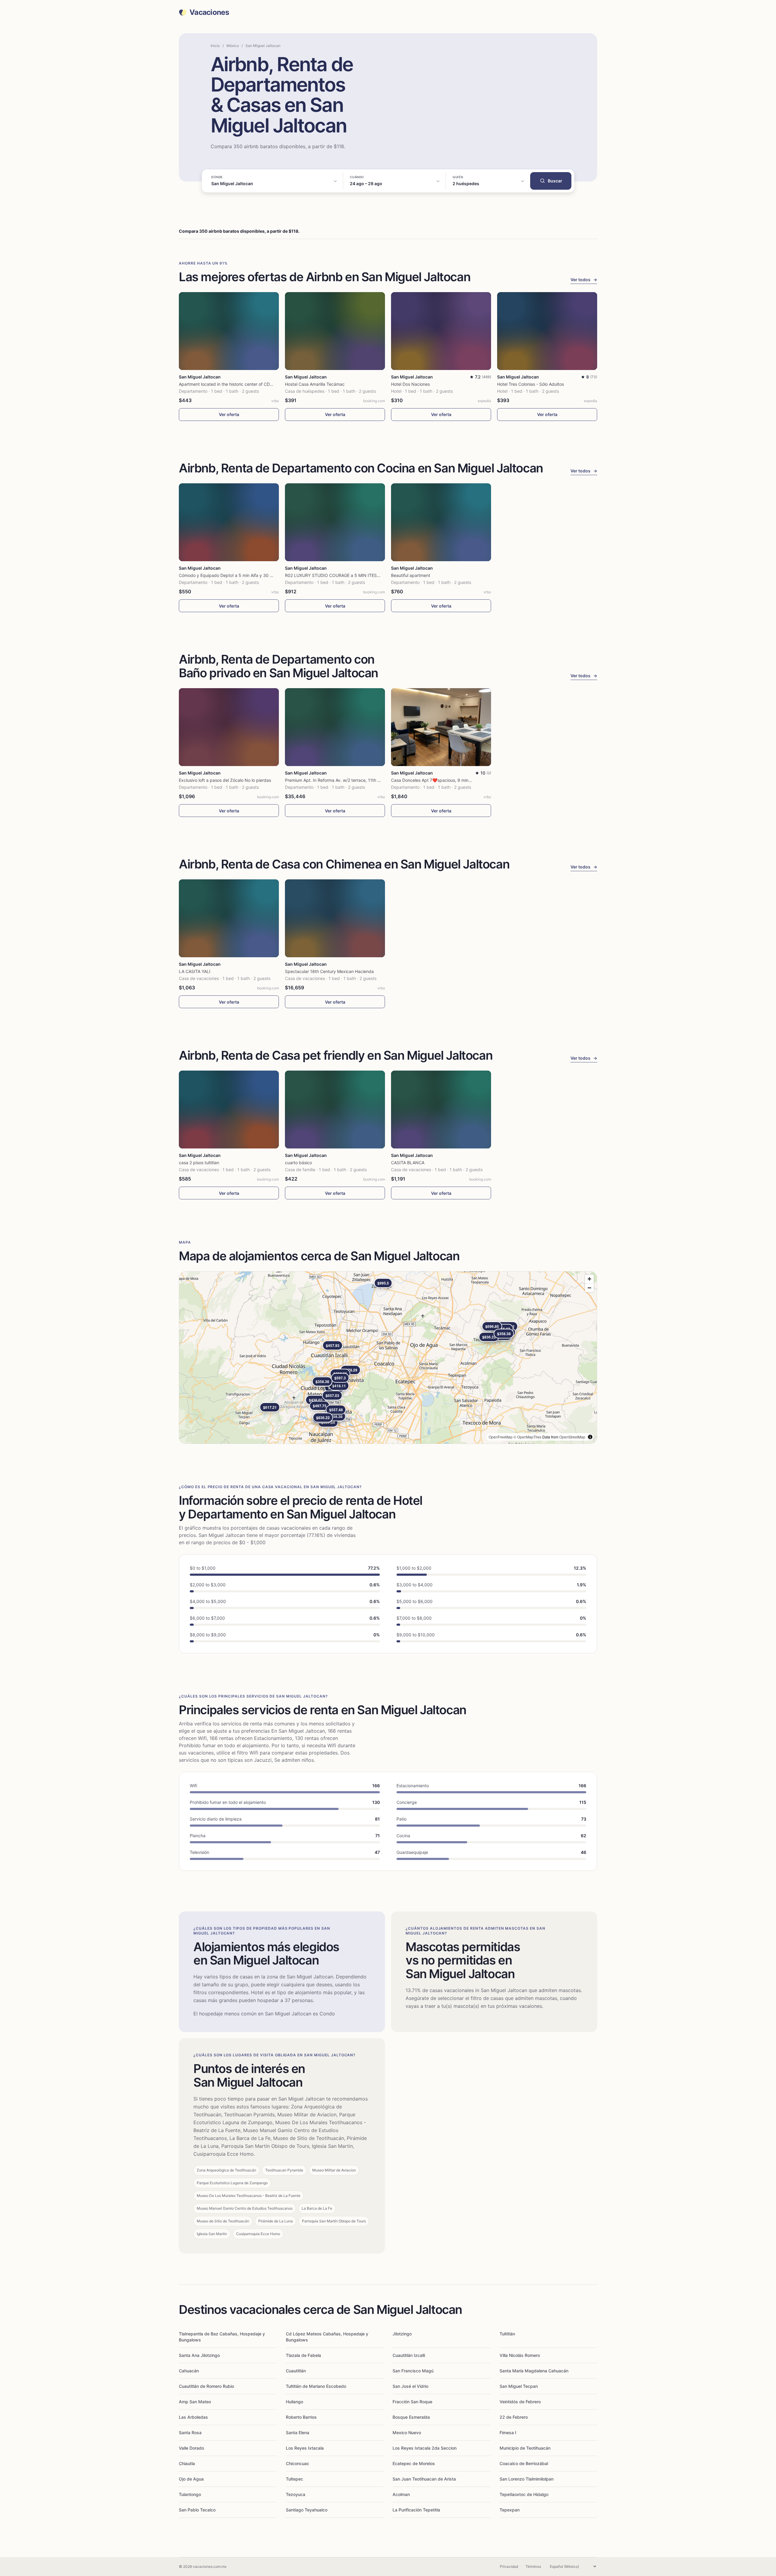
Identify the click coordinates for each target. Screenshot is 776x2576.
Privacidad (509, 2566)
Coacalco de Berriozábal (524, 2463)
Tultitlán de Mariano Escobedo (316, 2386)
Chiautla (187, 2463)
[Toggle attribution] (590, 1437)
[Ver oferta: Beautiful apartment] (441, 522)
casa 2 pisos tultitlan (199, 1163)
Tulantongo (190, 2494)
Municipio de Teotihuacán (525, 2448)
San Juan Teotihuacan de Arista (424, 2479)
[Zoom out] (589, 1288)
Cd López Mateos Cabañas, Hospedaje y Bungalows (327, 2337)
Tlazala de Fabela (303, 2355)
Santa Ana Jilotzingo (199, 2355)
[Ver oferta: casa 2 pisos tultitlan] (229, 1110)
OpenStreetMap (572, 1437)
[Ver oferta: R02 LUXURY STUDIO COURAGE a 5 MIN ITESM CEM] (335, 522)
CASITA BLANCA (408, 1163)
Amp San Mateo (195, 2402)
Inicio (215, 46)
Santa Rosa (190, 2433)
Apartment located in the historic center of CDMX (227, 384)
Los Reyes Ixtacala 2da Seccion (425, 2448)
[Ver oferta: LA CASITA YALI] (229, 918)
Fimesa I (508, 2433)
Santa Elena (298, 2433)
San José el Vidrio (410, 2386)
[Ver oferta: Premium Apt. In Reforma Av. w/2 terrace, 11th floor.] (335, 727)
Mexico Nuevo (407, 2433)
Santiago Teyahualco (307, 2510)
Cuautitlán (296, 2371)
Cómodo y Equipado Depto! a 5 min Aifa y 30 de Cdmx (233, 575)
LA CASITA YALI (195, 971)
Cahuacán (189, 2371)
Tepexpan (510, 2510)
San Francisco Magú (413, 2371)
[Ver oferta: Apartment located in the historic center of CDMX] (229, 331)
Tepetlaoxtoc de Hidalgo (524, 2494)
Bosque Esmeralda (411, 2417)
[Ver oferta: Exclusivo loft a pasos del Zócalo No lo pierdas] (229, 727)
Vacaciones (209, 12)
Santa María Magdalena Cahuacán (534, 2371)
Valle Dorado (191, 2448)
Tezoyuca (296, 2494)
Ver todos (584, 280)
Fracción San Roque (412, 2402)
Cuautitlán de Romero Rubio (206, 2386)
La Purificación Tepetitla (416, 2510)
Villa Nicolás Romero (520, 2355)
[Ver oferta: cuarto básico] (335, 1110)
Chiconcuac (298, 2463)
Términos (533, 2566)
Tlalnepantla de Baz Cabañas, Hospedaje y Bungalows (222, 2337)
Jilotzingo (402, 2334)
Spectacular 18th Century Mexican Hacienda (329, 971)
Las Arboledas (193, 2417)
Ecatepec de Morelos (414, 2463)
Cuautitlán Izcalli (409, 2355)
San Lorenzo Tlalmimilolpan (527, 2479)
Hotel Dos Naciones (410, 384)
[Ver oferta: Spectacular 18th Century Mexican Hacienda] (335, 918)
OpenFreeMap (501, 1437)
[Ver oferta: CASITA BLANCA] (441, 1110)
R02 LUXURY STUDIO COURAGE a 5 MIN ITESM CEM (338, 575)
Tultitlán (507, 2334)
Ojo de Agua (191, 2479)
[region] (388, 1358)
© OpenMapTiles (527, 1437)
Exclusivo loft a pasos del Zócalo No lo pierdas (225, 780)
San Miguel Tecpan (519, 2386)
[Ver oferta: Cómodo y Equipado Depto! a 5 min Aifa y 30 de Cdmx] (229, 522)
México (233, 46)
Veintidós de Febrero (520, 2402)
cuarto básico (298, 1163)
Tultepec (294, 2479)
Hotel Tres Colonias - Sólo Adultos (530, 384)
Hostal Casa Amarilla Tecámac (315, 384)
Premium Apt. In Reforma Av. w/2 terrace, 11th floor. (336, 780)
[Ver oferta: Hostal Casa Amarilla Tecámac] (335, 331)
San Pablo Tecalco (197, 2510)
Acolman (401, 2494)
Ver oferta (229, 414)
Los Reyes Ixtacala (305, 2448)
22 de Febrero (514, 2417)
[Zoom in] (589, 1279)
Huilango (294, 2402)
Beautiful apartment (411, 575)
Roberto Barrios (301, 2417)
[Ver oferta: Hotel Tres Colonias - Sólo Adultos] (547, 331)
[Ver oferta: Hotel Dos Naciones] (441, 331)
